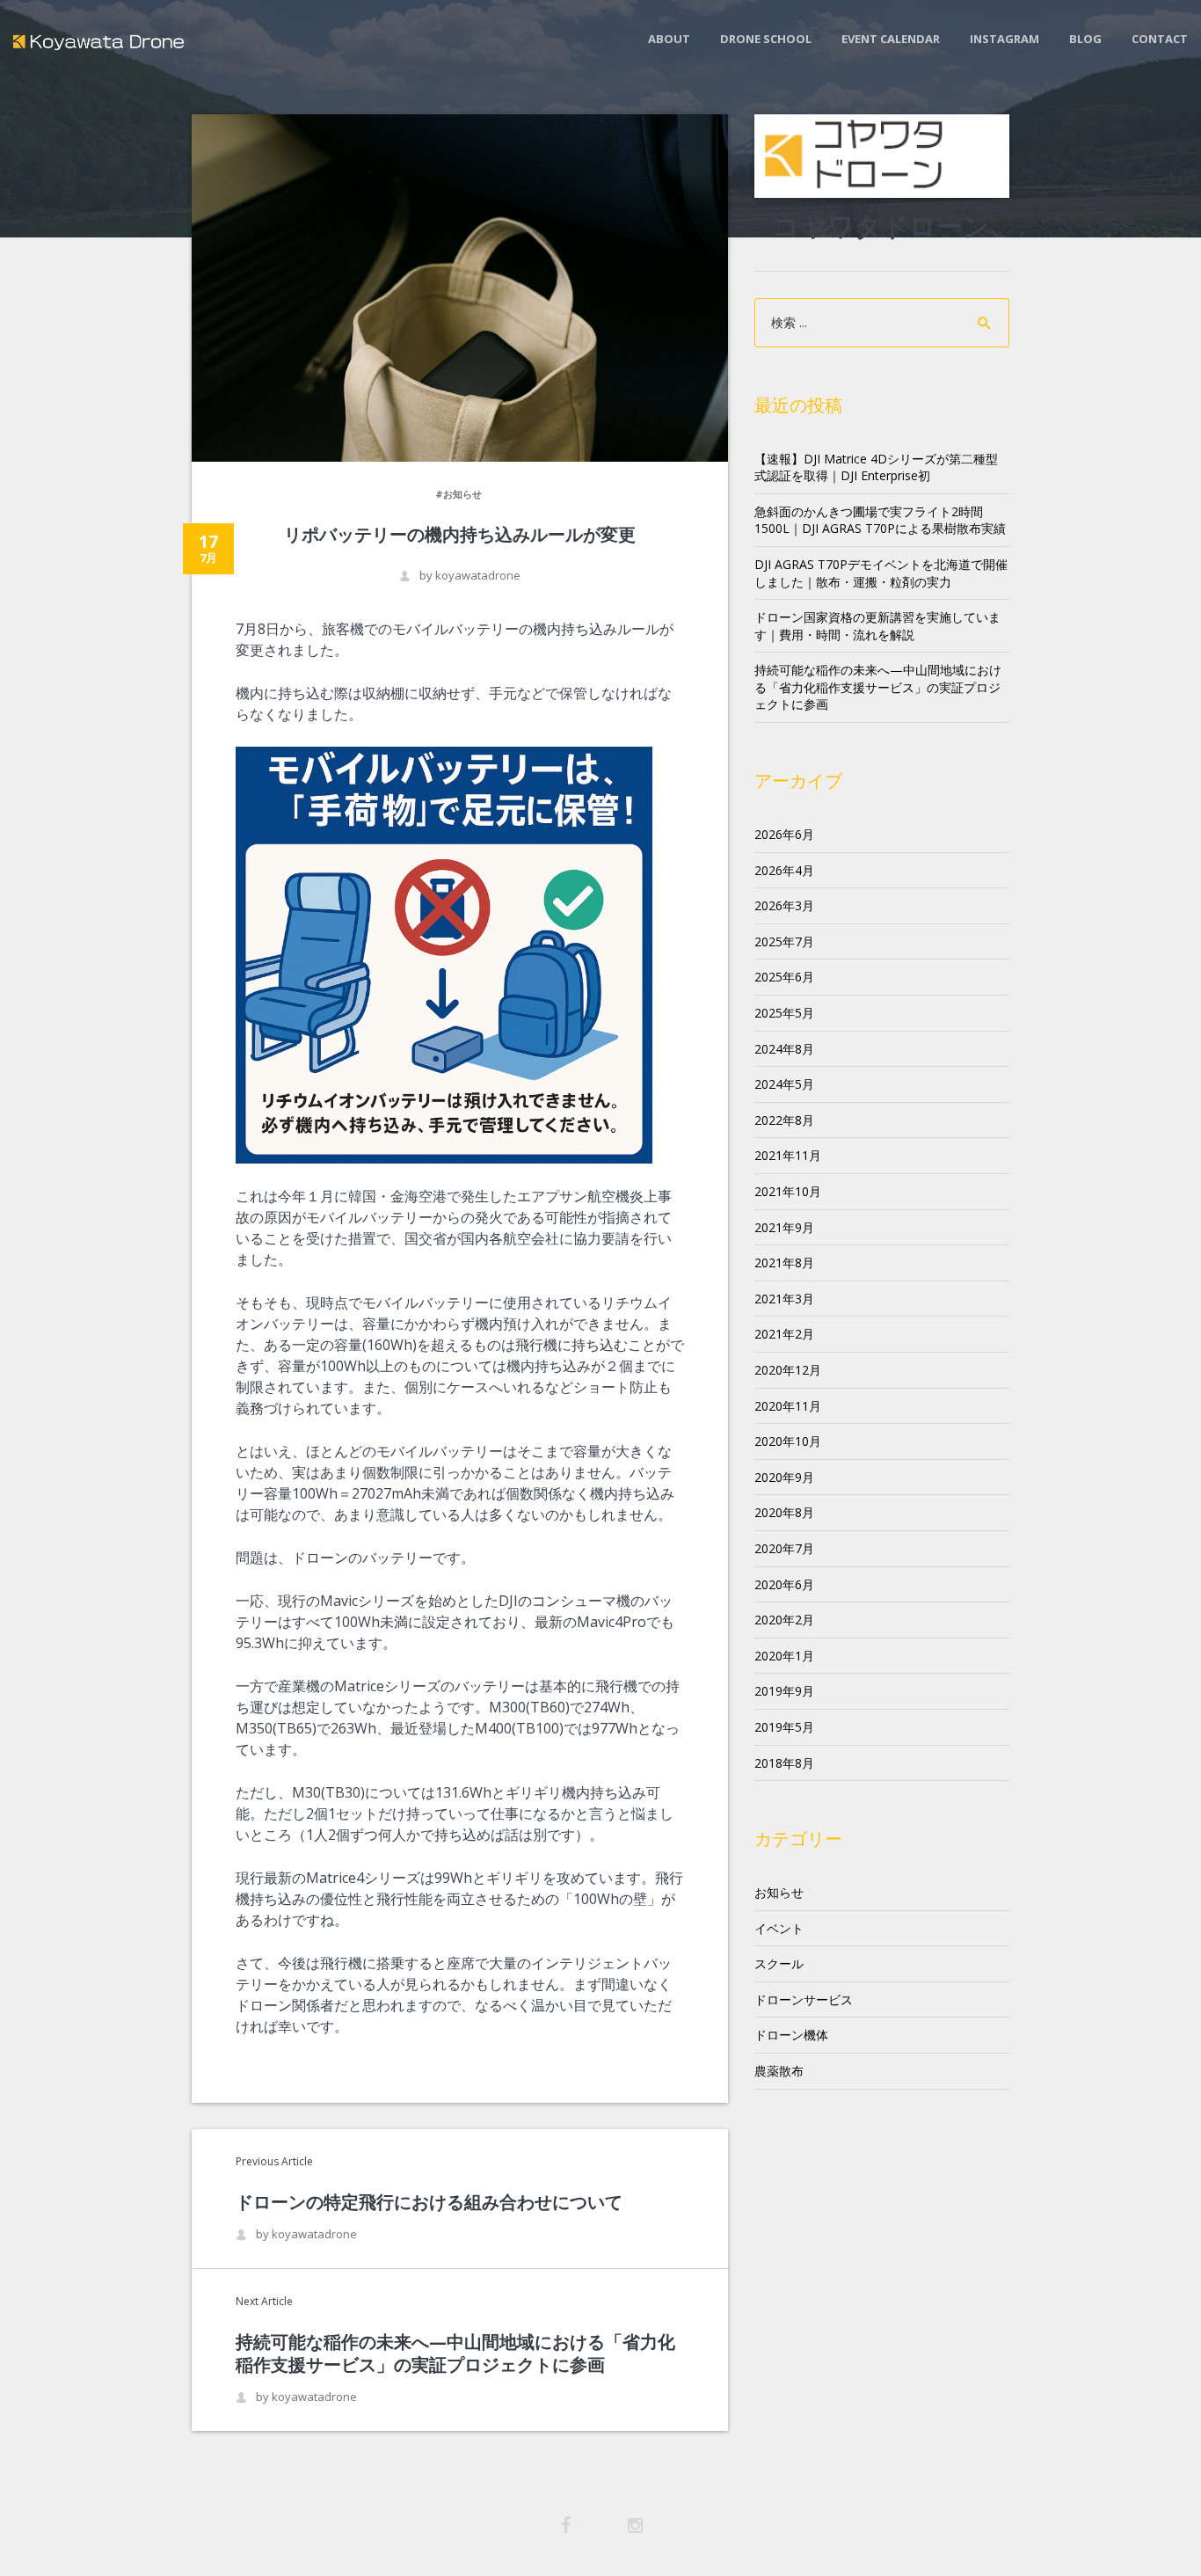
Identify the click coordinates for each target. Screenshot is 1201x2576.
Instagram (1004, 39)
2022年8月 (784, 1120)
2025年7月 (784, 941)
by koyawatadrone (470, 576)
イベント (779, 1928)
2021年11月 (788, 1155)
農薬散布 (779, 2071)
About (669, 39)
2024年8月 (784, 1049)
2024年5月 (784, 1084)
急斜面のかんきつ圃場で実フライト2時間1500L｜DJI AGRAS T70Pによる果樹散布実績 (880, 520)
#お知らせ (459, 494)
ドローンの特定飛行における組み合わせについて (429, 2202)
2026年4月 (784, 870)
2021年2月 (784, 1334)
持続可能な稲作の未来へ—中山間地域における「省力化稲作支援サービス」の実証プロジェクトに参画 (455, 2353)
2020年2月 (784, 1620)
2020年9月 (784, 1477)
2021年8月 (784, 1262)
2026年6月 (784, 834)
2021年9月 (784, 1227)
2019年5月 (784, 1727)
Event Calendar (891, 39)
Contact (1160, 39)
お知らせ (779, 1892)
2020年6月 (784, 1584)
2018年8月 (784, 1763)
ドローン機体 (791, 2035)
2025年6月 (784, 977)
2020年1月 (784, 1656)
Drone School (766, 39)
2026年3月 (784, 905)
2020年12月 (788, 1370)
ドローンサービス (804, 2000)
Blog (1085, 39)
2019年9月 (784, 1691)
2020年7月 (784, 1548)
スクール (779, 1963)
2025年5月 (784, 1013)
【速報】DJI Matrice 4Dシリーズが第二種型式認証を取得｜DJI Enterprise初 (876, 467)
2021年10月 (788, 1191)
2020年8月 (784, 1512)
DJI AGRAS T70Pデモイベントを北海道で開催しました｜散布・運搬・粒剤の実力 (881, 573)
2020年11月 (788, 1406)
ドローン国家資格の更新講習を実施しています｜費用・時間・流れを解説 (877, 626)
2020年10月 (788, 1441)
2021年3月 (784, 1299)
